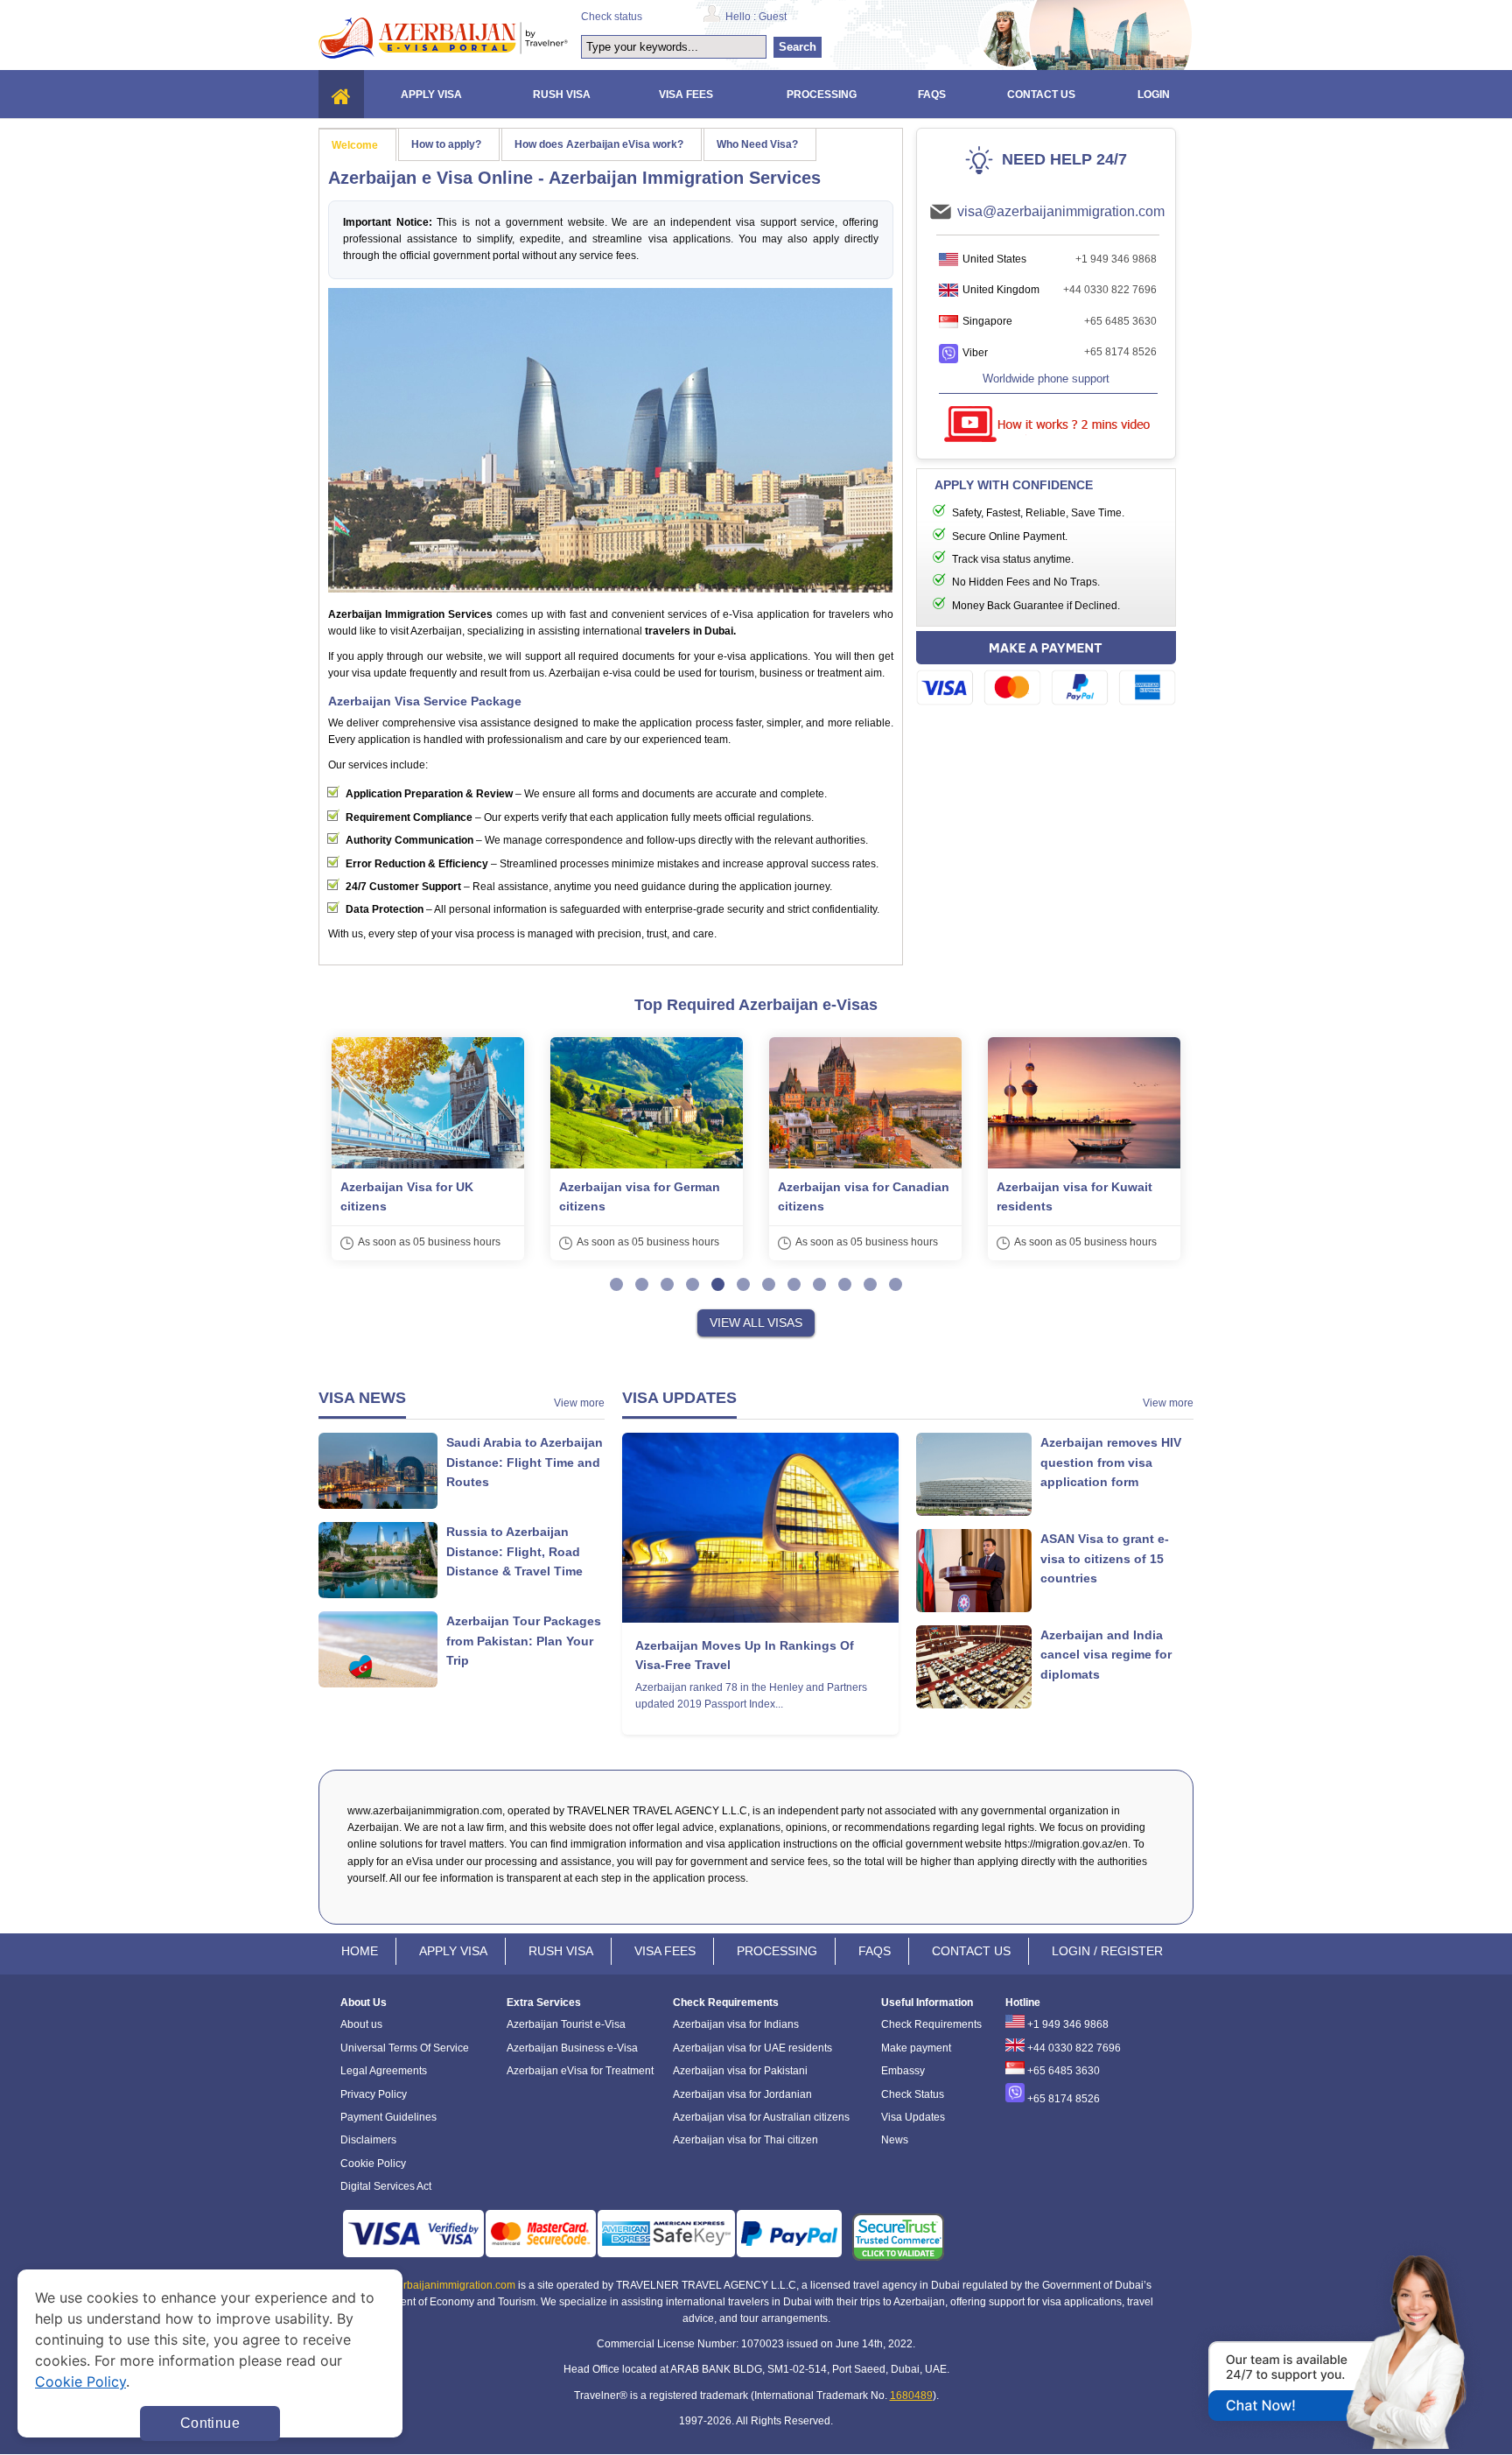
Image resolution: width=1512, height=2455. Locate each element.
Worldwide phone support (1046, 379)
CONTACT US (971, 1951)
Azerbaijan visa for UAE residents (752, 2048)
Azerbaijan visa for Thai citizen (745, 2140)
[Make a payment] (1046, 671)
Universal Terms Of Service (405, 2048)
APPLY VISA (453, 1951)
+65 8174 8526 (1120, 352)
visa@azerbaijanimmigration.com (1061, 211)
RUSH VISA (561, 1951)
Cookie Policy (373, 2164)
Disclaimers (368, 2140)
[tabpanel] (428, 1149)
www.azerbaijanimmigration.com (438, 2285)
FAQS (875, 1951)
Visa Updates (913, 2117)
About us (361, 2024)
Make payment (916, 2048)
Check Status (913, 2094)
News (895, 2140)
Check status (612, 17)
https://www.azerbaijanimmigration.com (443, 38)
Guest (773, 17)
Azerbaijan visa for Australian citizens (761, 2117)
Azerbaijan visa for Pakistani (740, 2071)
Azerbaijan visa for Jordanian (742, 2094)
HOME (360, 1951)
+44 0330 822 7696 (1110, 290)
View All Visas (756, 1322)
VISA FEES (665, 1951)
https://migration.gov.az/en (1066, 1844)
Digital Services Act (386, 2186)
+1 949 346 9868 (1116, 259)
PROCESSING (777, 1951)
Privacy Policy (374, 2094)
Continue (210, 2423)
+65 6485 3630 (1120, 321)
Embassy (903, 2071)
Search (798, 47)
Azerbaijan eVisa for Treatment (580, 2071)
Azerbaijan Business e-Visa (572, 2048)
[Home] (341, 94)
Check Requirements (931, 2024)
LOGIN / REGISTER (1107, 1951)
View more (579, 1403)
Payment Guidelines (388, 2117)
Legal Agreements (384, 2071)
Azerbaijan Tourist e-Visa (566, 2024)
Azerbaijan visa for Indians (736, 2024)
